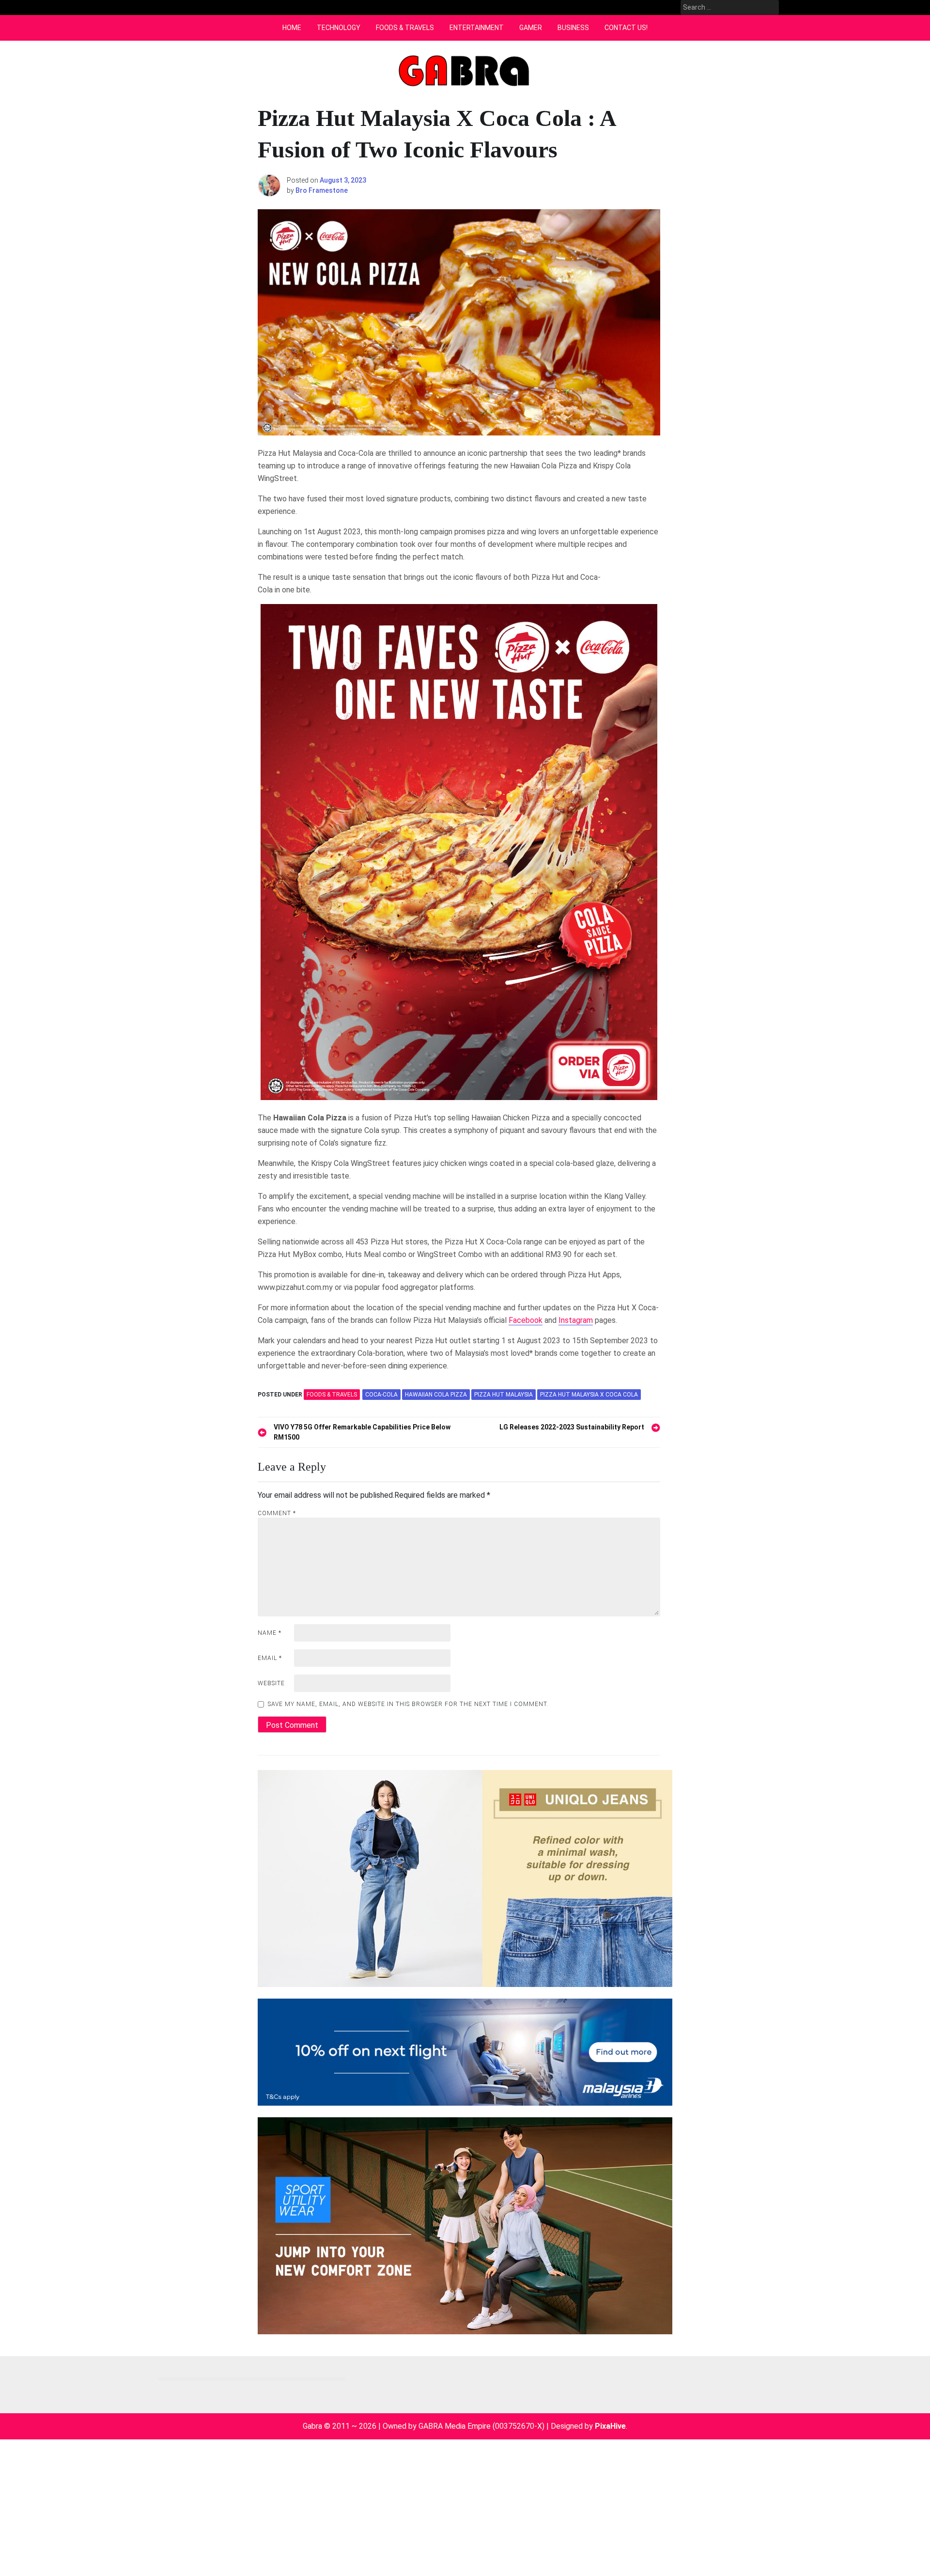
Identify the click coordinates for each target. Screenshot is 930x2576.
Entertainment (477, 28)
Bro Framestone (322, 190)
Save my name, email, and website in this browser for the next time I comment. (408, 1704)
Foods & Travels (405, 28)
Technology (339, 28)
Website (271, 1683)
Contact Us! (626, 28)
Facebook (526, 1320)
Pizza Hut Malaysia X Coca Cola (589, 1395)
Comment (277, 1513)
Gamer (531, 28)
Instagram (576, 1320)
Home (292, 28)
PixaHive (610, 2426)
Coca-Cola (381, 1395)
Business (573, 28)
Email (270, 1658)
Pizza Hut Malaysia (504, 1395)
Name (270, 1633)
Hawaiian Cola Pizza (436, 1395)
